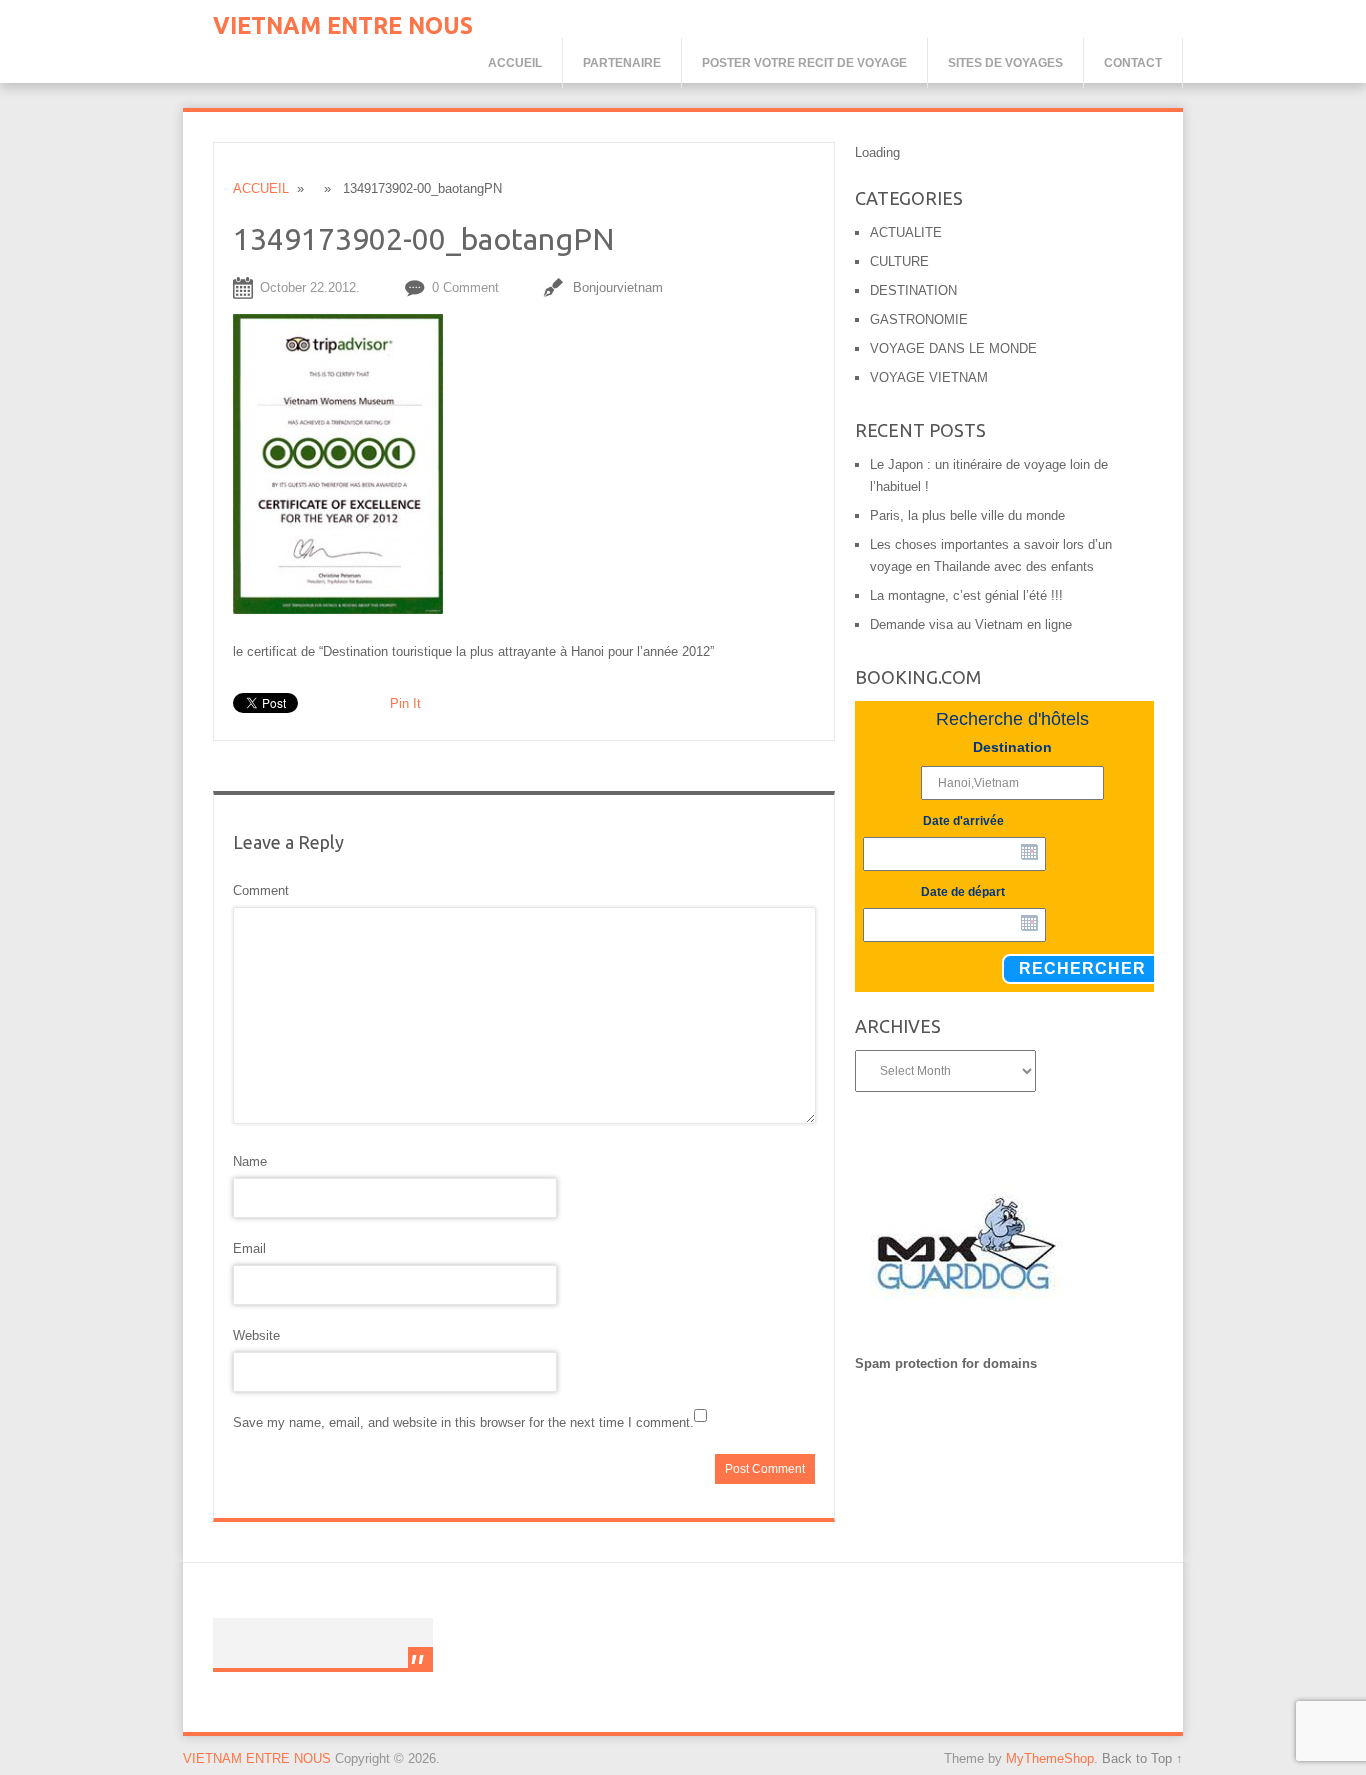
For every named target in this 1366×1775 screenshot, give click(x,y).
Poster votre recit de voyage (804, 63)
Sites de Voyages (1005, 63)
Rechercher (1082, 968)
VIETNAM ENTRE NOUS (343, 25)
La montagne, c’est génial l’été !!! (966, 595)
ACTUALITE (906, 232)
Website (256, 1335)
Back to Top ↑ (1142, 1758)
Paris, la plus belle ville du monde (967, 515)
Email (249, 1248)
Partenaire (622, 63)
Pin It (405, 703)
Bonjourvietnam (618, 287)
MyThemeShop (1050, 1758)
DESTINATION (913, 290)
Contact (1133, 63)
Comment (261, 890)
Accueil (515, 63)
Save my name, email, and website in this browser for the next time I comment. (463, 1422)
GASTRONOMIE (919, 319)
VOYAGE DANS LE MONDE (953, 348)
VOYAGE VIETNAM (929, 377)
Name (250, 1161)
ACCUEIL (261, 188)
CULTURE (899, 261)
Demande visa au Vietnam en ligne (971, 624)
